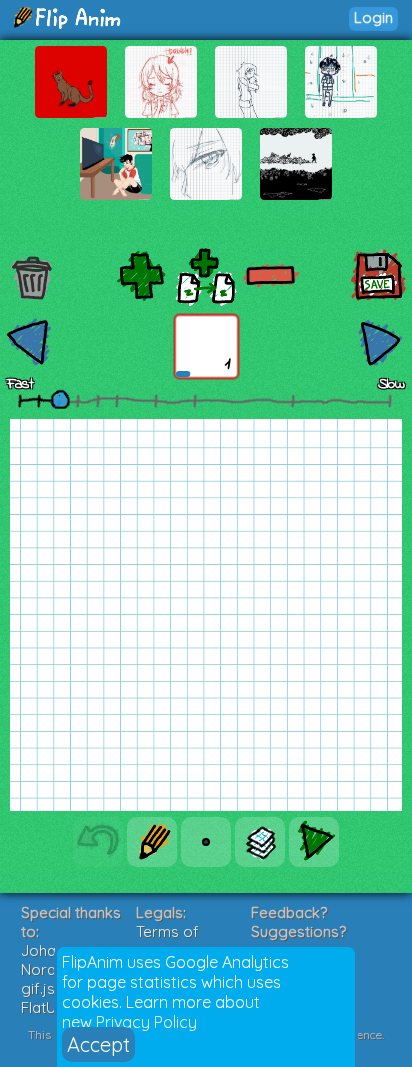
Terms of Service (167, 941)
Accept (98, 1044)
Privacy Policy (146, 1022)
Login (373, 17)
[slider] (60, 399)
